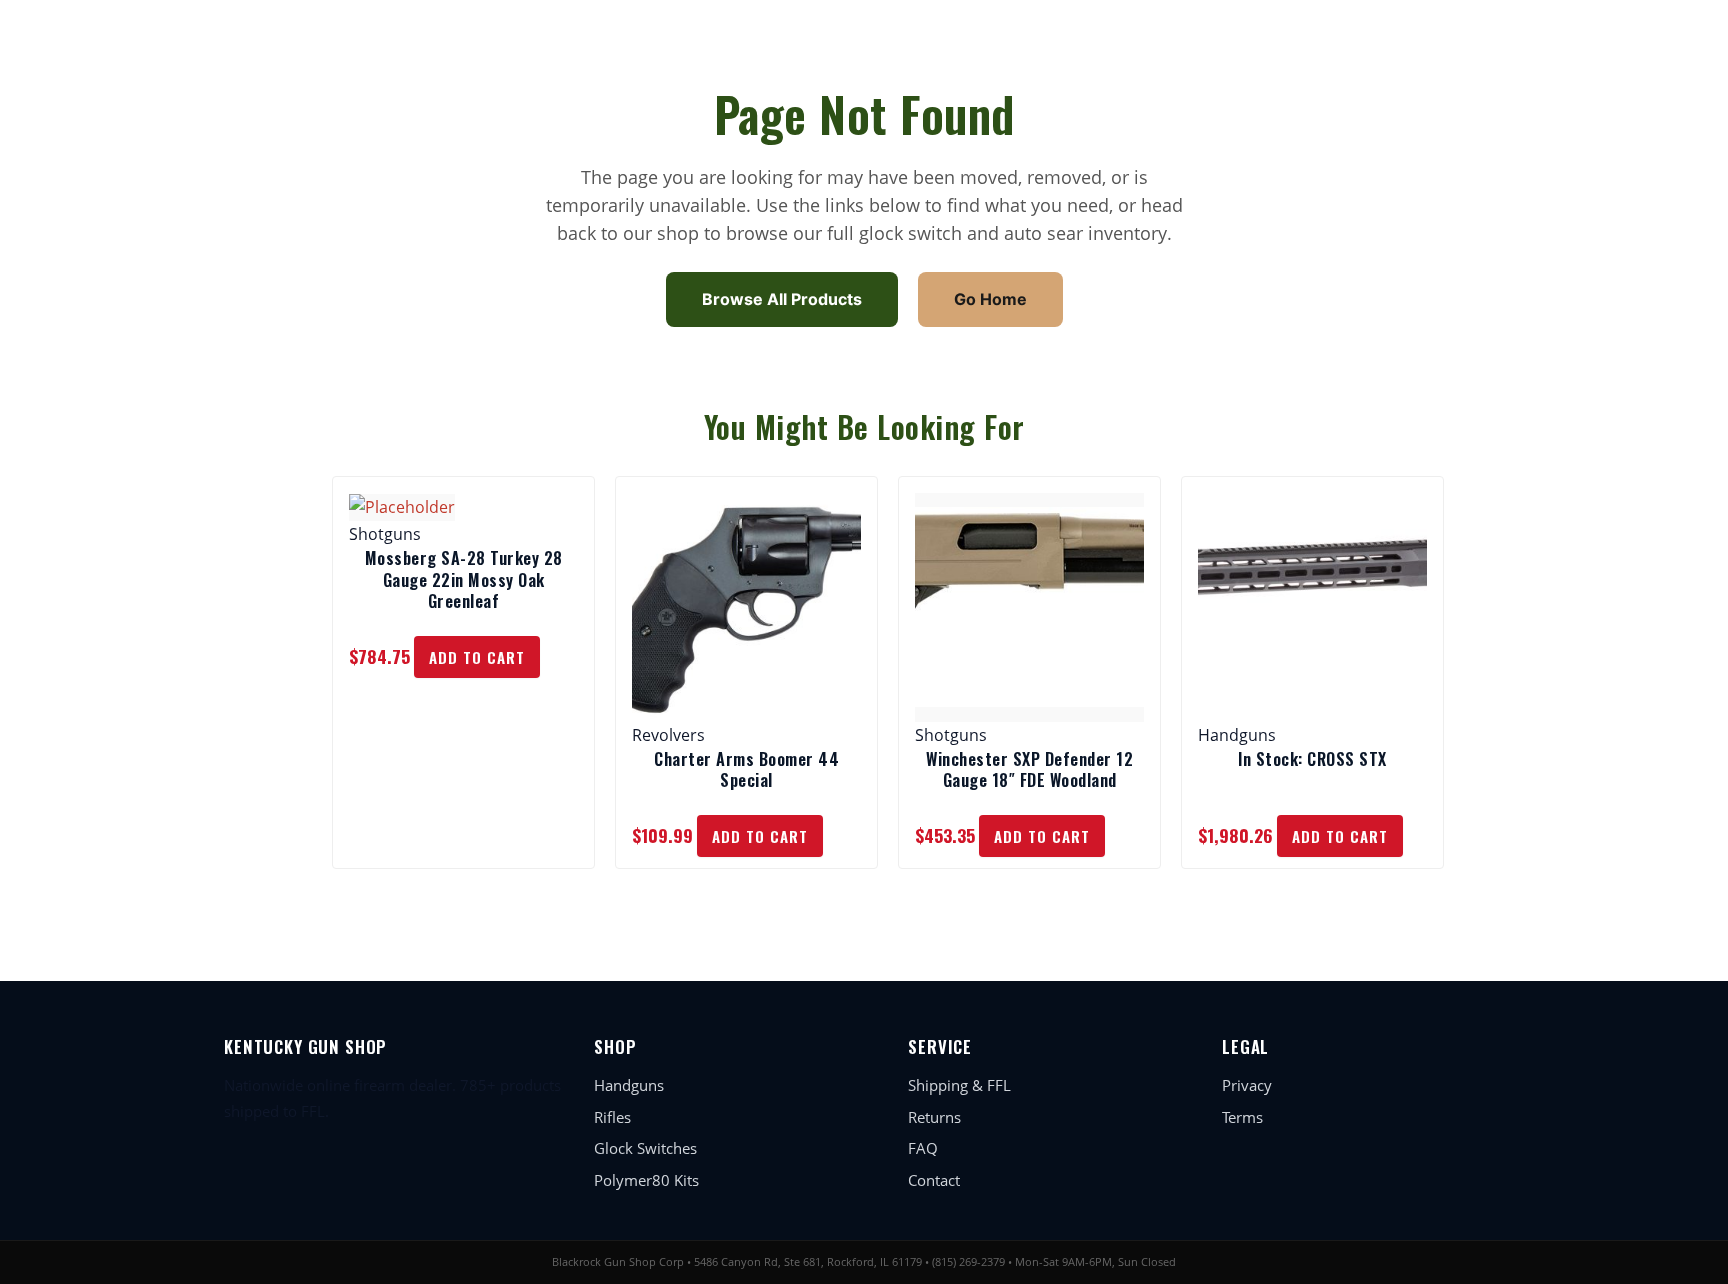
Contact (934, 1180)
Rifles (612, 1117)
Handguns (629, 1085)
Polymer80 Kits (646, 1180)
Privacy (1247, 1085)
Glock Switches (645, 1148)
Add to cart (477, 657)
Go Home (990, 299)
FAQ (923, 1148)
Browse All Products (782, 299)
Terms (1242, 1117)
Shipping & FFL (959, 1085)
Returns (934, 1117)
